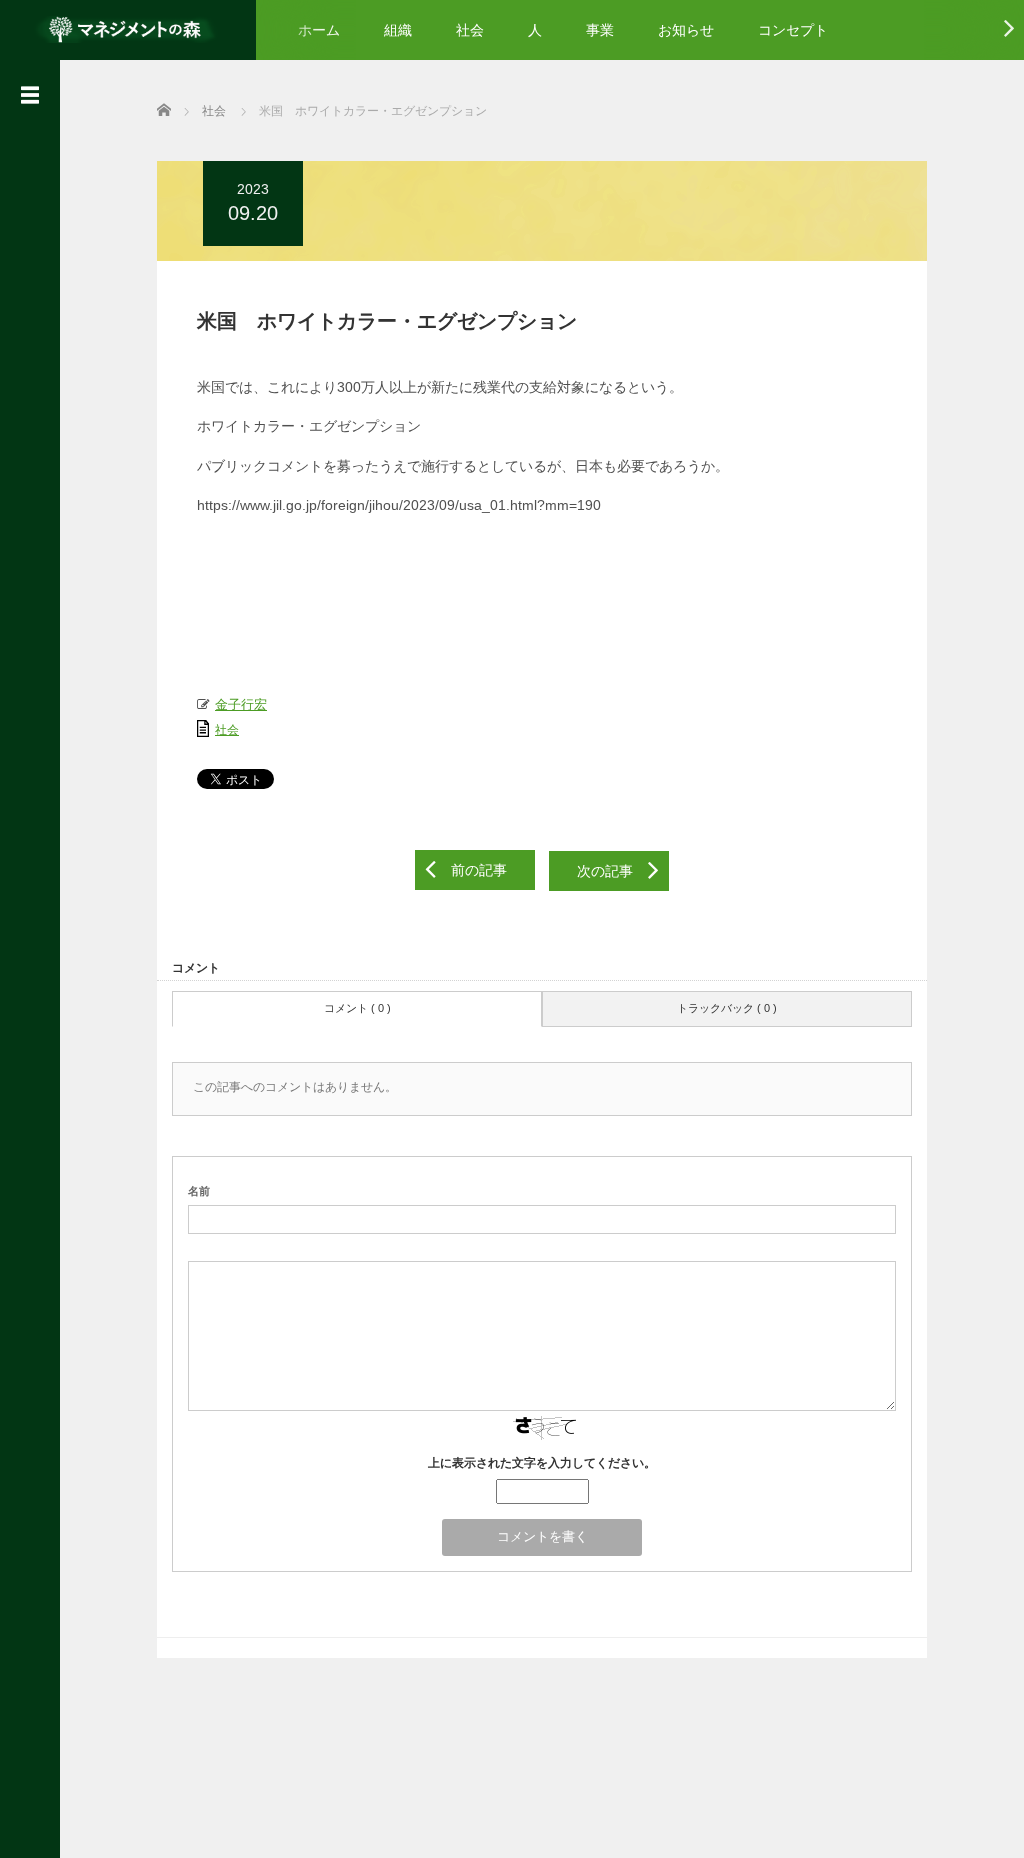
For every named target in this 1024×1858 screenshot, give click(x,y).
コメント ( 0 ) (357, 1008)
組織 (398, 30)
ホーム (319, 30)
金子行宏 (241, 705)
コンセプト (793, 30)
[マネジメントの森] (128, 27)
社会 (470, 30)
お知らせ (686, 30)
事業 (600, 30)
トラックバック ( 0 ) (727, 1008)
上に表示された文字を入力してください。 (542, 1463)
